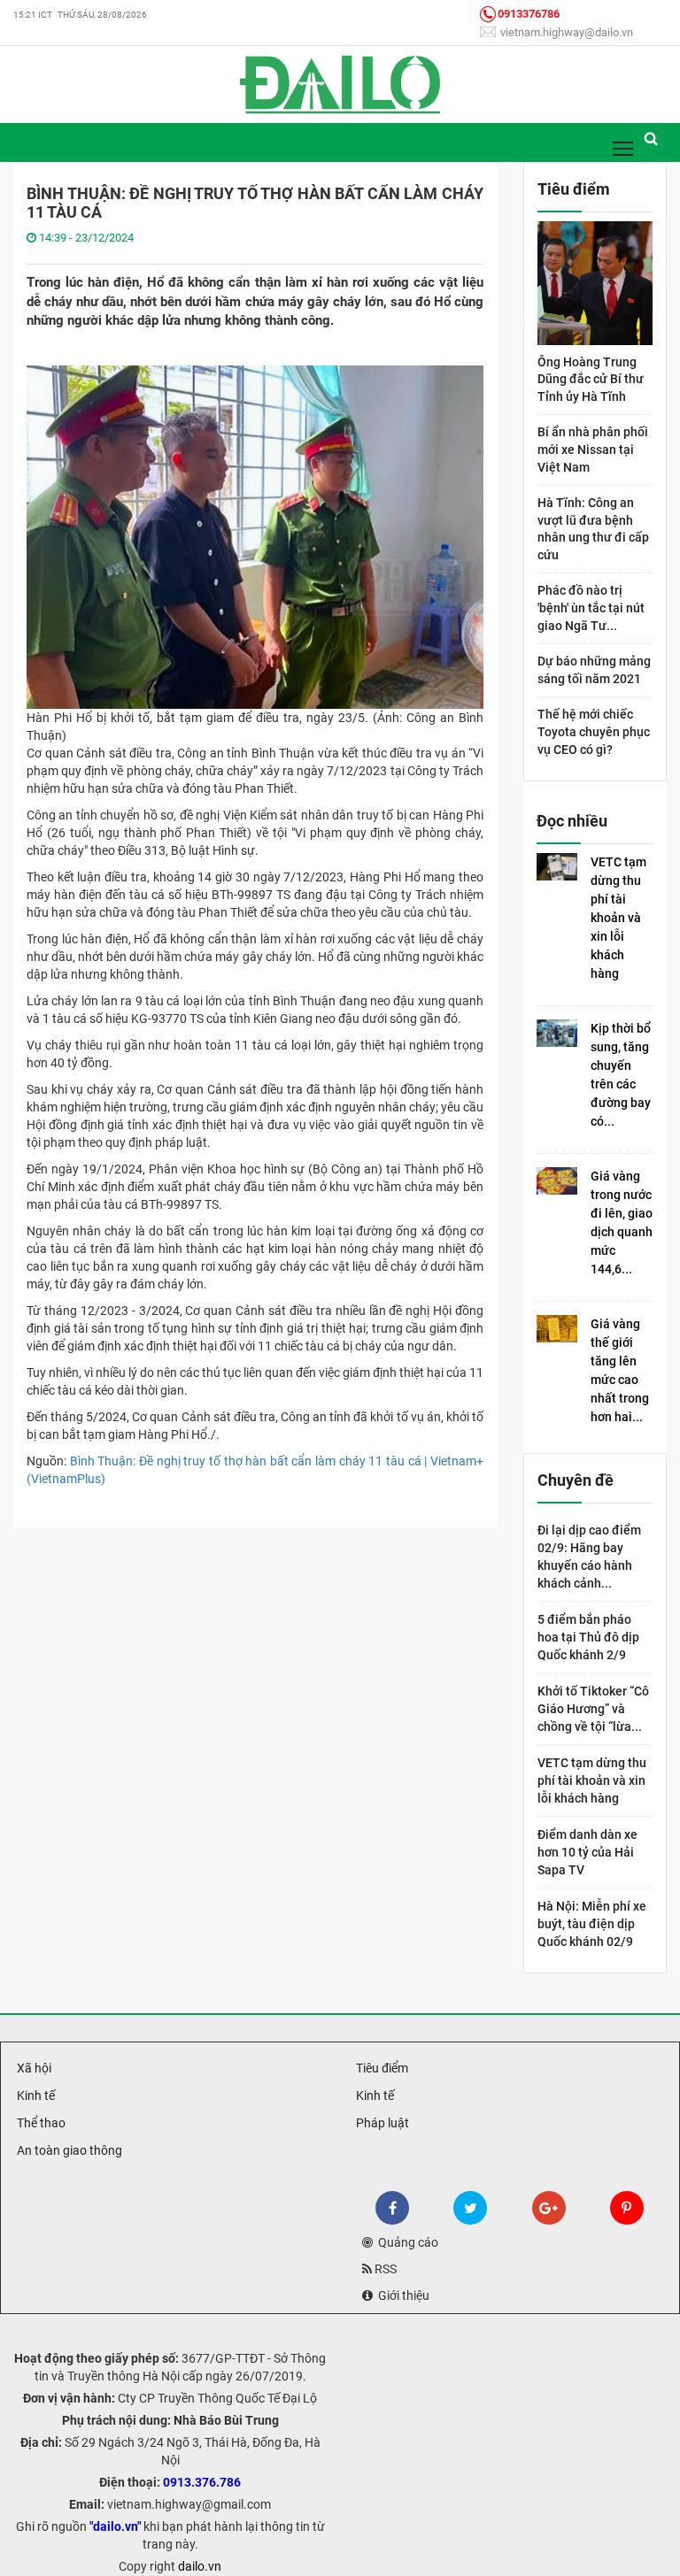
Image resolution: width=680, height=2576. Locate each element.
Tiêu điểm (381, 2068)
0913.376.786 (202, 2482)
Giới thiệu (401, 2295)
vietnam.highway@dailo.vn (565, 32)
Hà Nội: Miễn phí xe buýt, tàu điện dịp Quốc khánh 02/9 (592, 1924)
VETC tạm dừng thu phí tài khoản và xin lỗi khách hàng (618, 918)
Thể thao (40, 2123)
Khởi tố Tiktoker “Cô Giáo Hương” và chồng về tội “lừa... (593, 1709)
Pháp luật (381, 2123)
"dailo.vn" (115, 2526)
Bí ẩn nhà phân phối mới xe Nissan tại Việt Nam (593, 449)
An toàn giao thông (68, 2150)
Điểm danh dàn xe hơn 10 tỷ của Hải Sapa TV (587, 1852)
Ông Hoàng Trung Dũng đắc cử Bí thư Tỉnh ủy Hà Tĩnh (591, 379)
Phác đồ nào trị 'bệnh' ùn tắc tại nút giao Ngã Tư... (591, 607)
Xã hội (33, 2068)
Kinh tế (35, 2095)
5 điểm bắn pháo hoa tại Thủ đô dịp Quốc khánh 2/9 (588, 1637)
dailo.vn (200, 2566)
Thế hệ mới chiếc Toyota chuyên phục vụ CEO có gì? (594, 731)
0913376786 (529, 14)
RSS (384, 2269)
